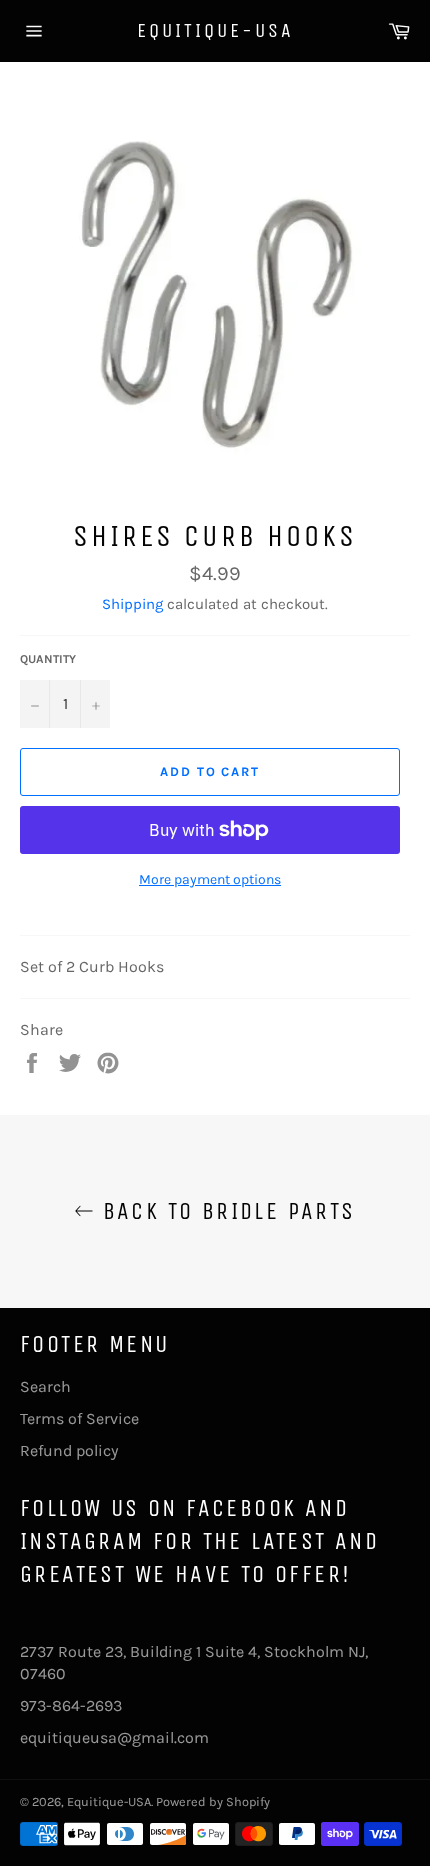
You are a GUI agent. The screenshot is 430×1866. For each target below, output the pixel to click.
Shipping (132, 604)
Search (45, 1386)
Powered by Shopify (213, 1801)
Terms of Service (79, 1418)
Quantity (48, 659)
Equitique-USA (215, 30)
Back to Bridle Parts (224, 1211)
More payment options (210, 879)
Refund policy (69, 1450)
